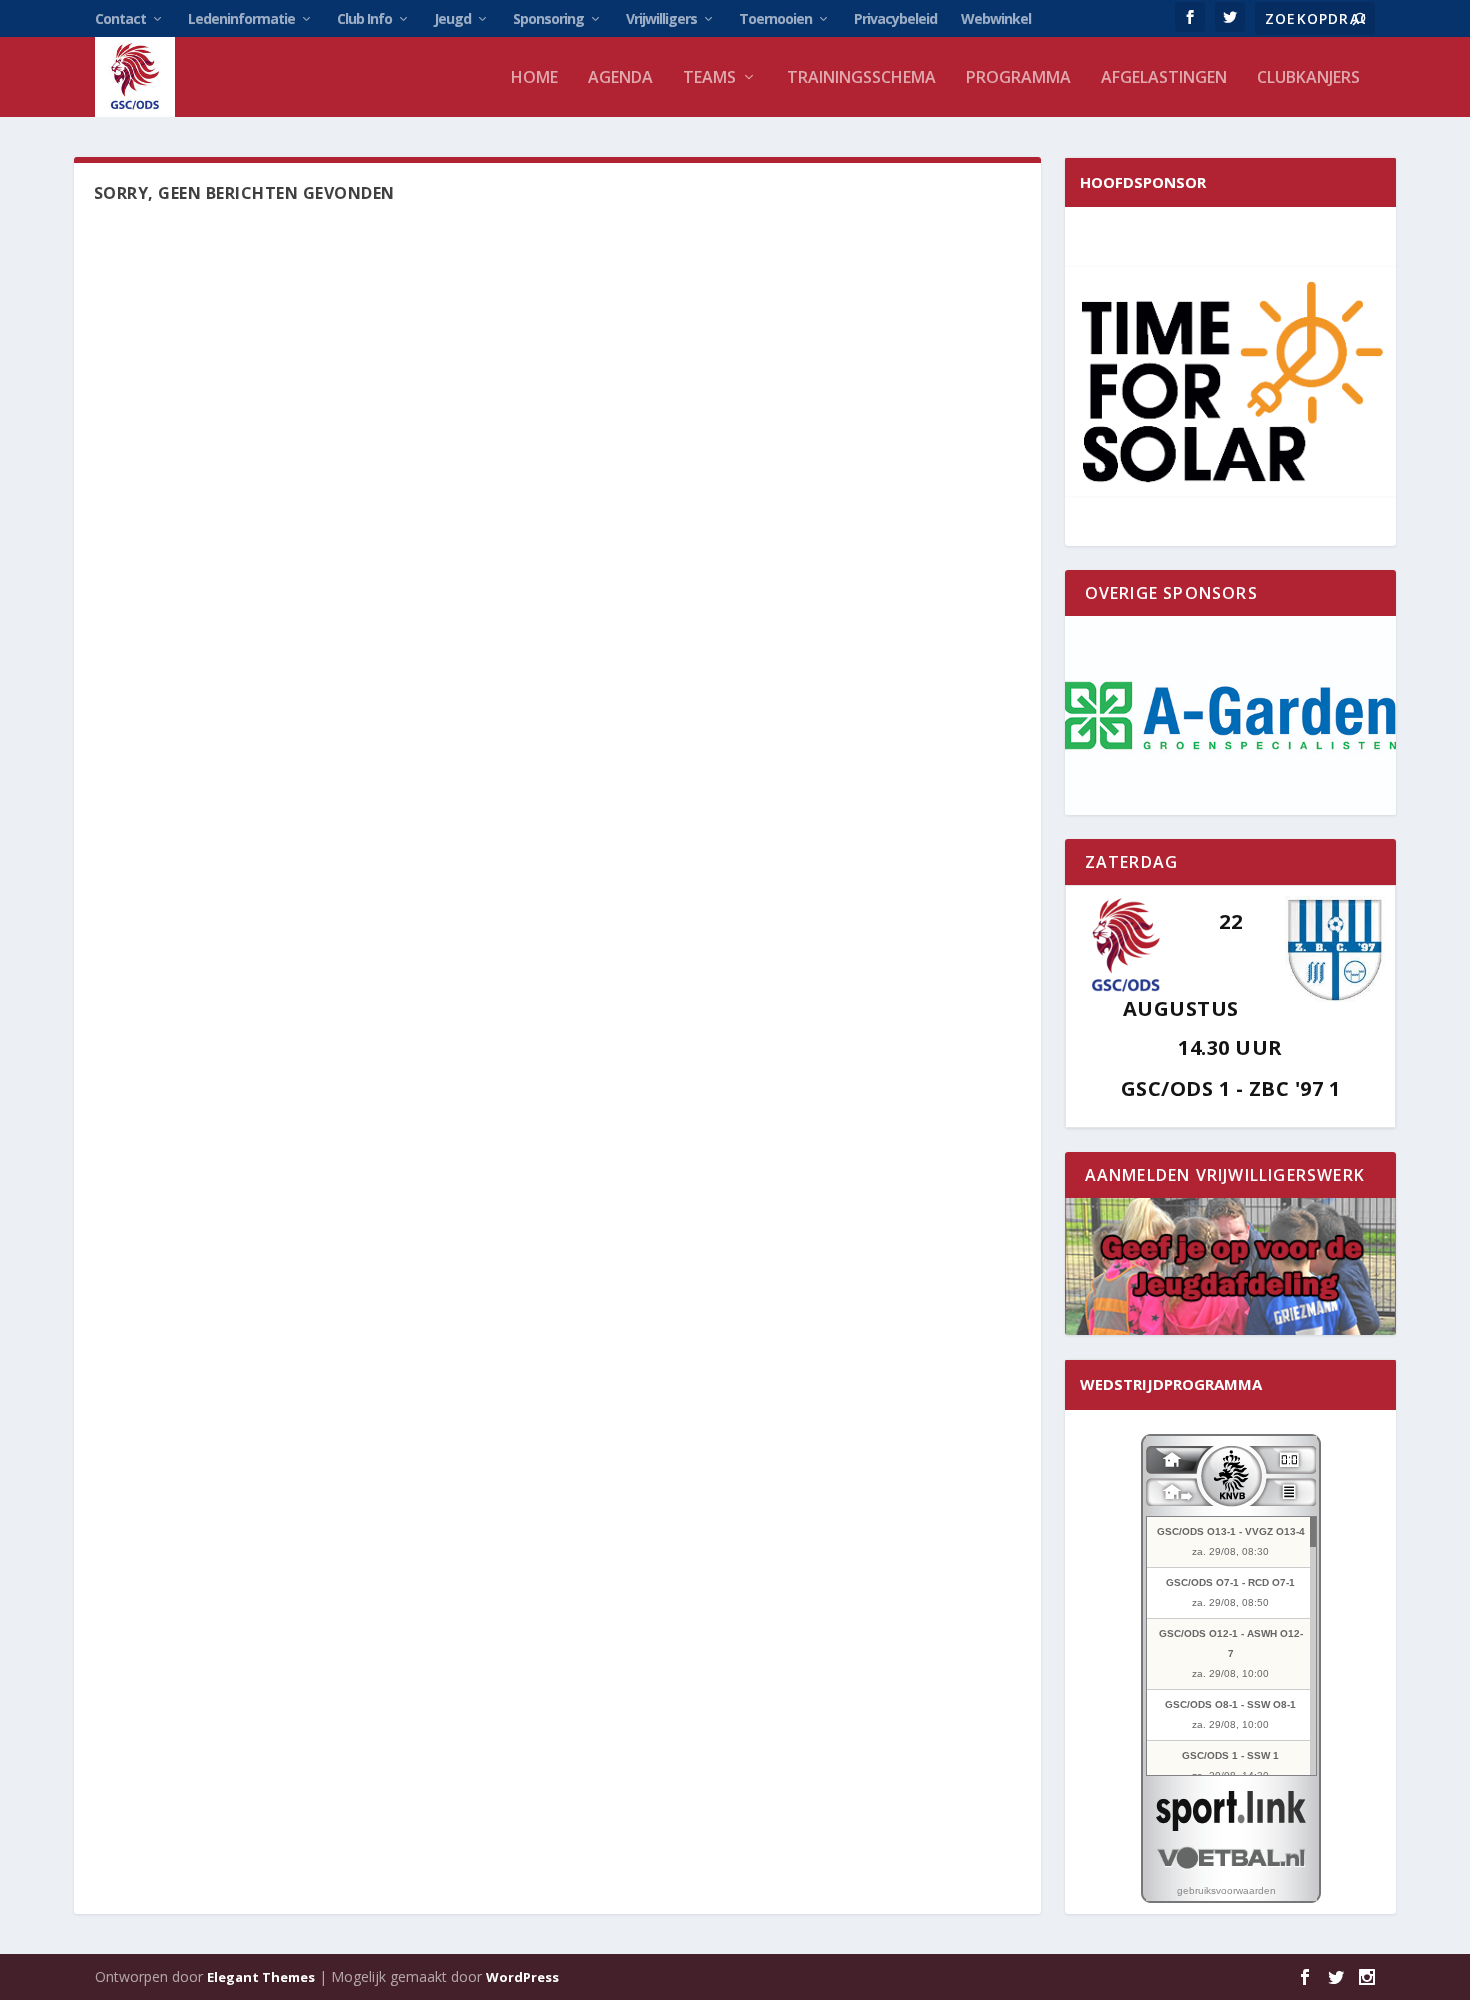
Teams (709, 78)
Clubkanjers (1308, 78)
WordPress (522, 1977)
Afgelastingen (1164, 78)
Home (534, 78)
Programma (1018, 78)
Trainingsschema (861, 78)
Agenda (620, 78)
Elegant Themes (261, 1977)
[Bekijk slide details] (1231, 715)
